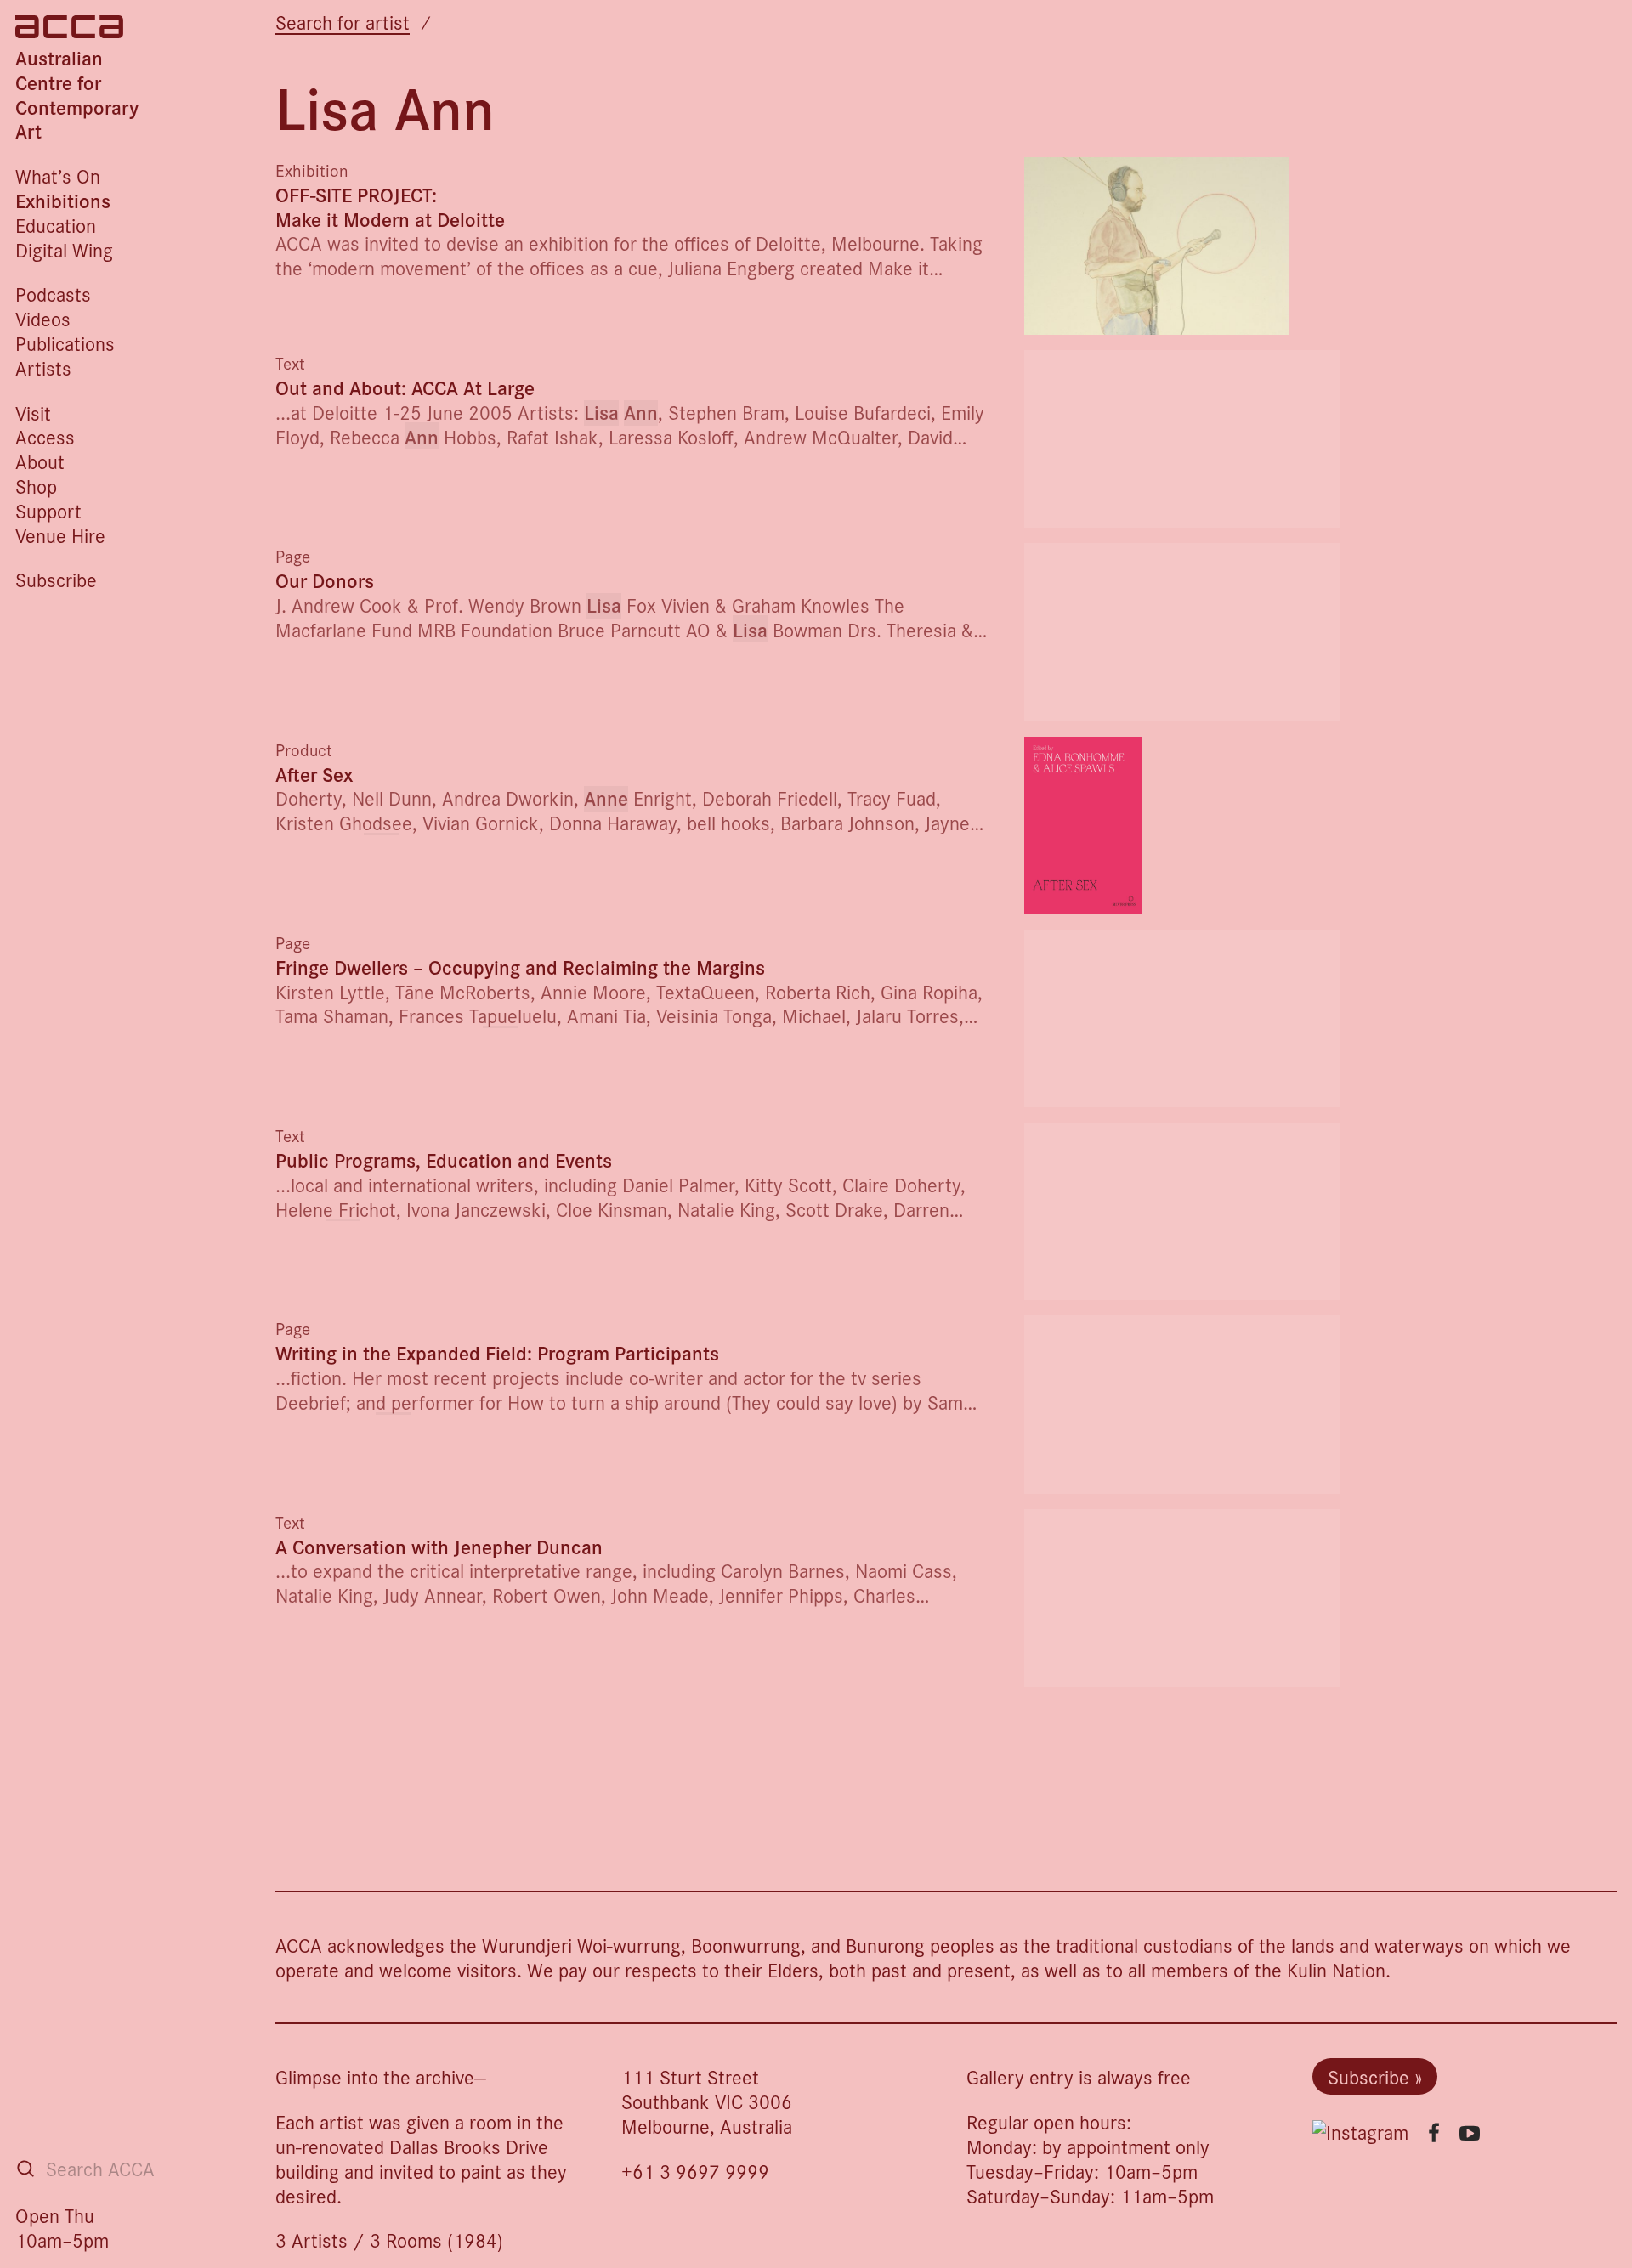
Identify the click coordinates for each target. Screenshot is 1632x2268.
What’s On (58, 175)
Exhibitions (63, 200)
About (40, 461)
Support (48, 510)
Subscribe (56, 579)
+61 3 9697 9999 (695, 2171)
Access (45, 436)
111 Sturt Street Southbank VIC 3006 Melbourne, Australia (707, 2101)
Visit (33, 413)
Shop (36, 486)
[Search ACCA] (25, 2169)
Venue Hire (60, 535)
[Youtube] (1470, 2133)
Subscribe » (1375, 2076)
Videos (43, 318)
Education (56, 225)
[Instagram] (1360, 2132)
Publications (65, 343)
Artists (43, 368)
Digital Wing (64, 249)
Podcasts (53, 294)
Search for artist (343, 22)
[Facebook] (1434, 2132)
